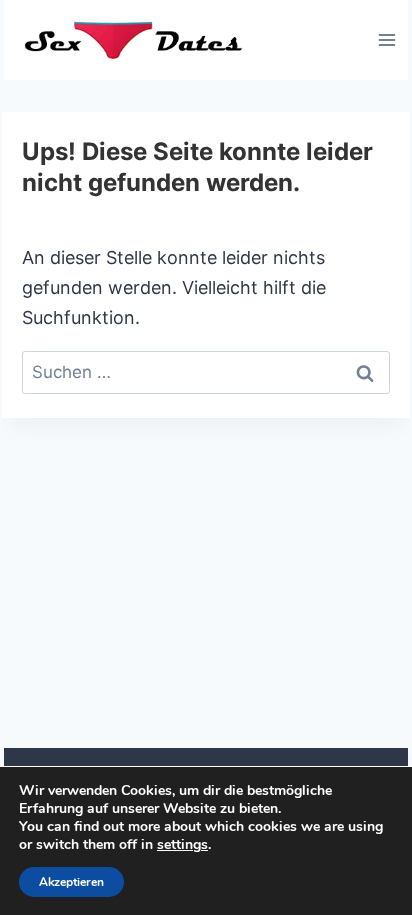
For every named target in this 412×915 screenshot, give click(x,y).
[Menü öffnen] (386, 39)
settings (182, 845)
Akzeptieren (71, 882)
